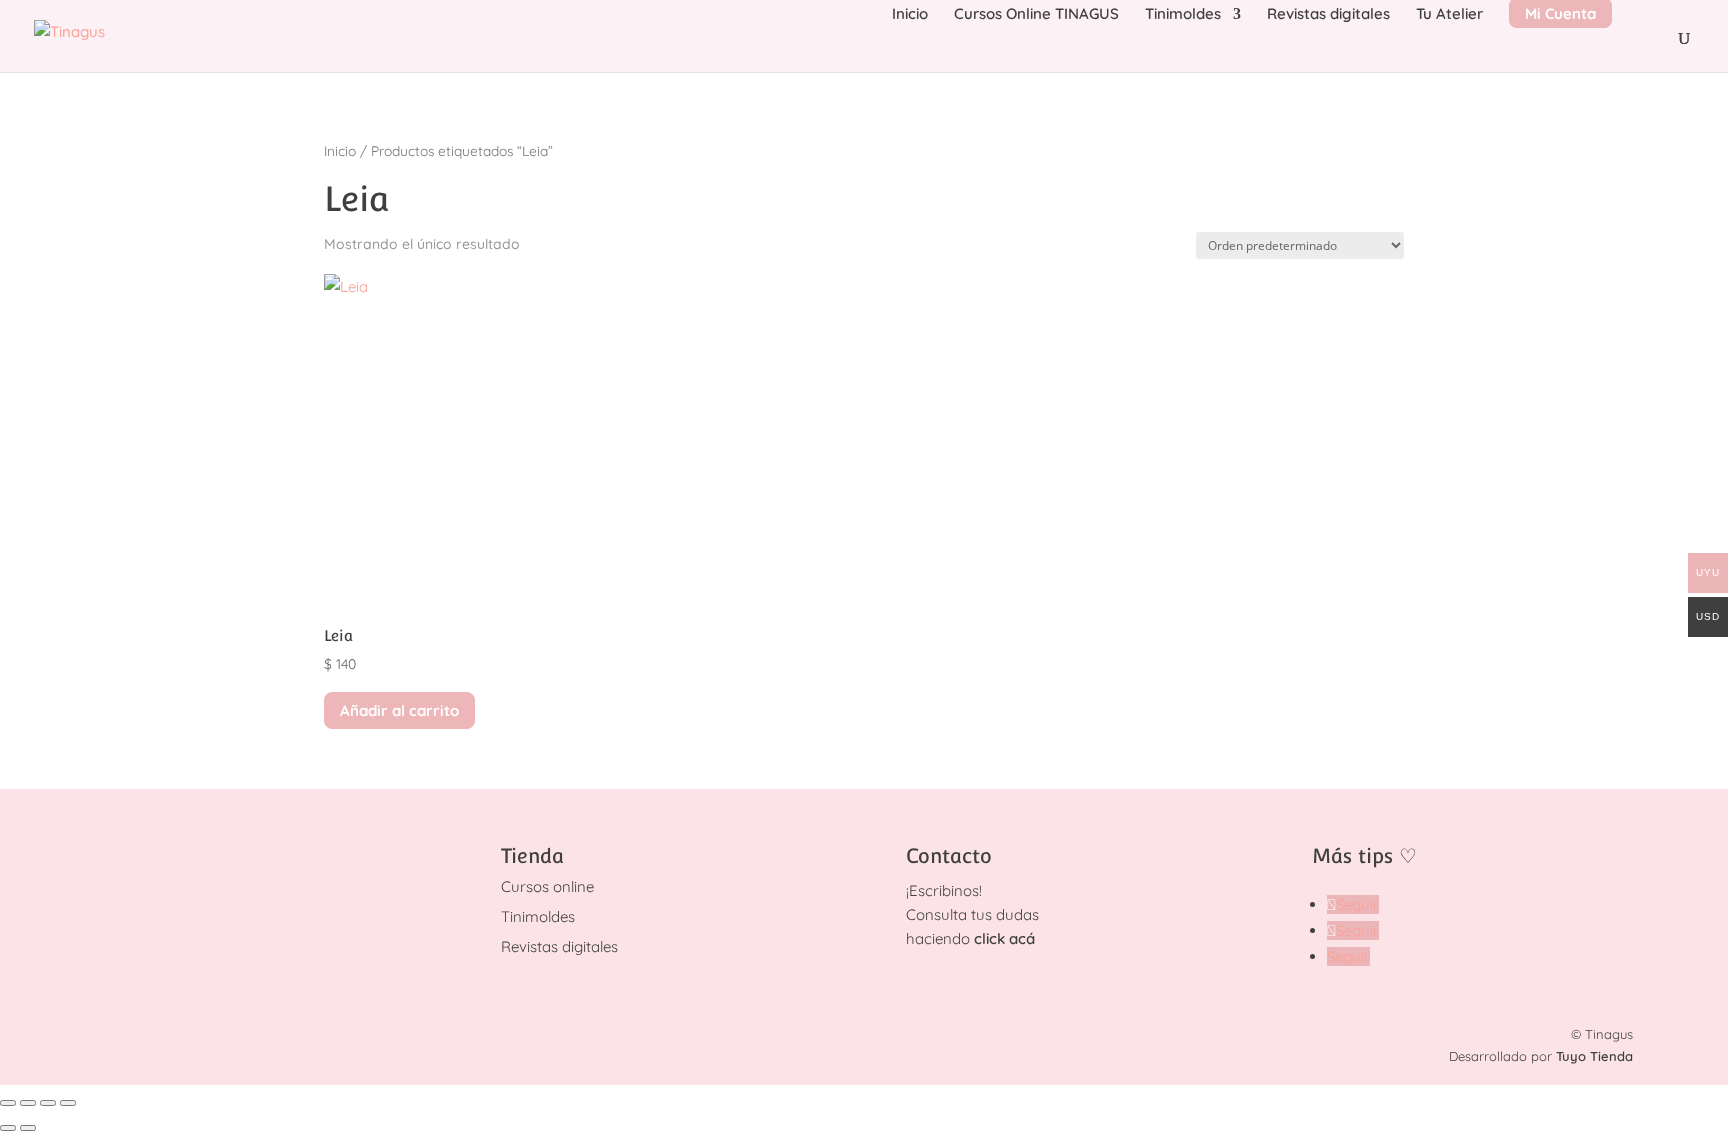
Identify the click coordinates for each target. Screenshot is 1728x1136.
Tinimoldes (1183, 15)
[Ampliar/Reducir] (8, 1103)
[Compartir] (48, 1103)
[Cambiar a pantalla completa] (28, 1103)
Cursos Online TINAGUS (1036, 15)
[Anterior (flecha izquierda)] (8, 1128)
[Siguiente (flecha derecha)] (28, 1128)
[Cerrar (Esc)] (68, 1103)
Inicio (910, 15)
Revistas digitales (1328, 15)
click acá (1004, 938)
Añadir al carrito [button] (399, 710)
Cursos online (547, 886)
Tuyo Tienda (1594, 1056)
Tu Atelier (1449, 15)
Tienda (532, 856)
